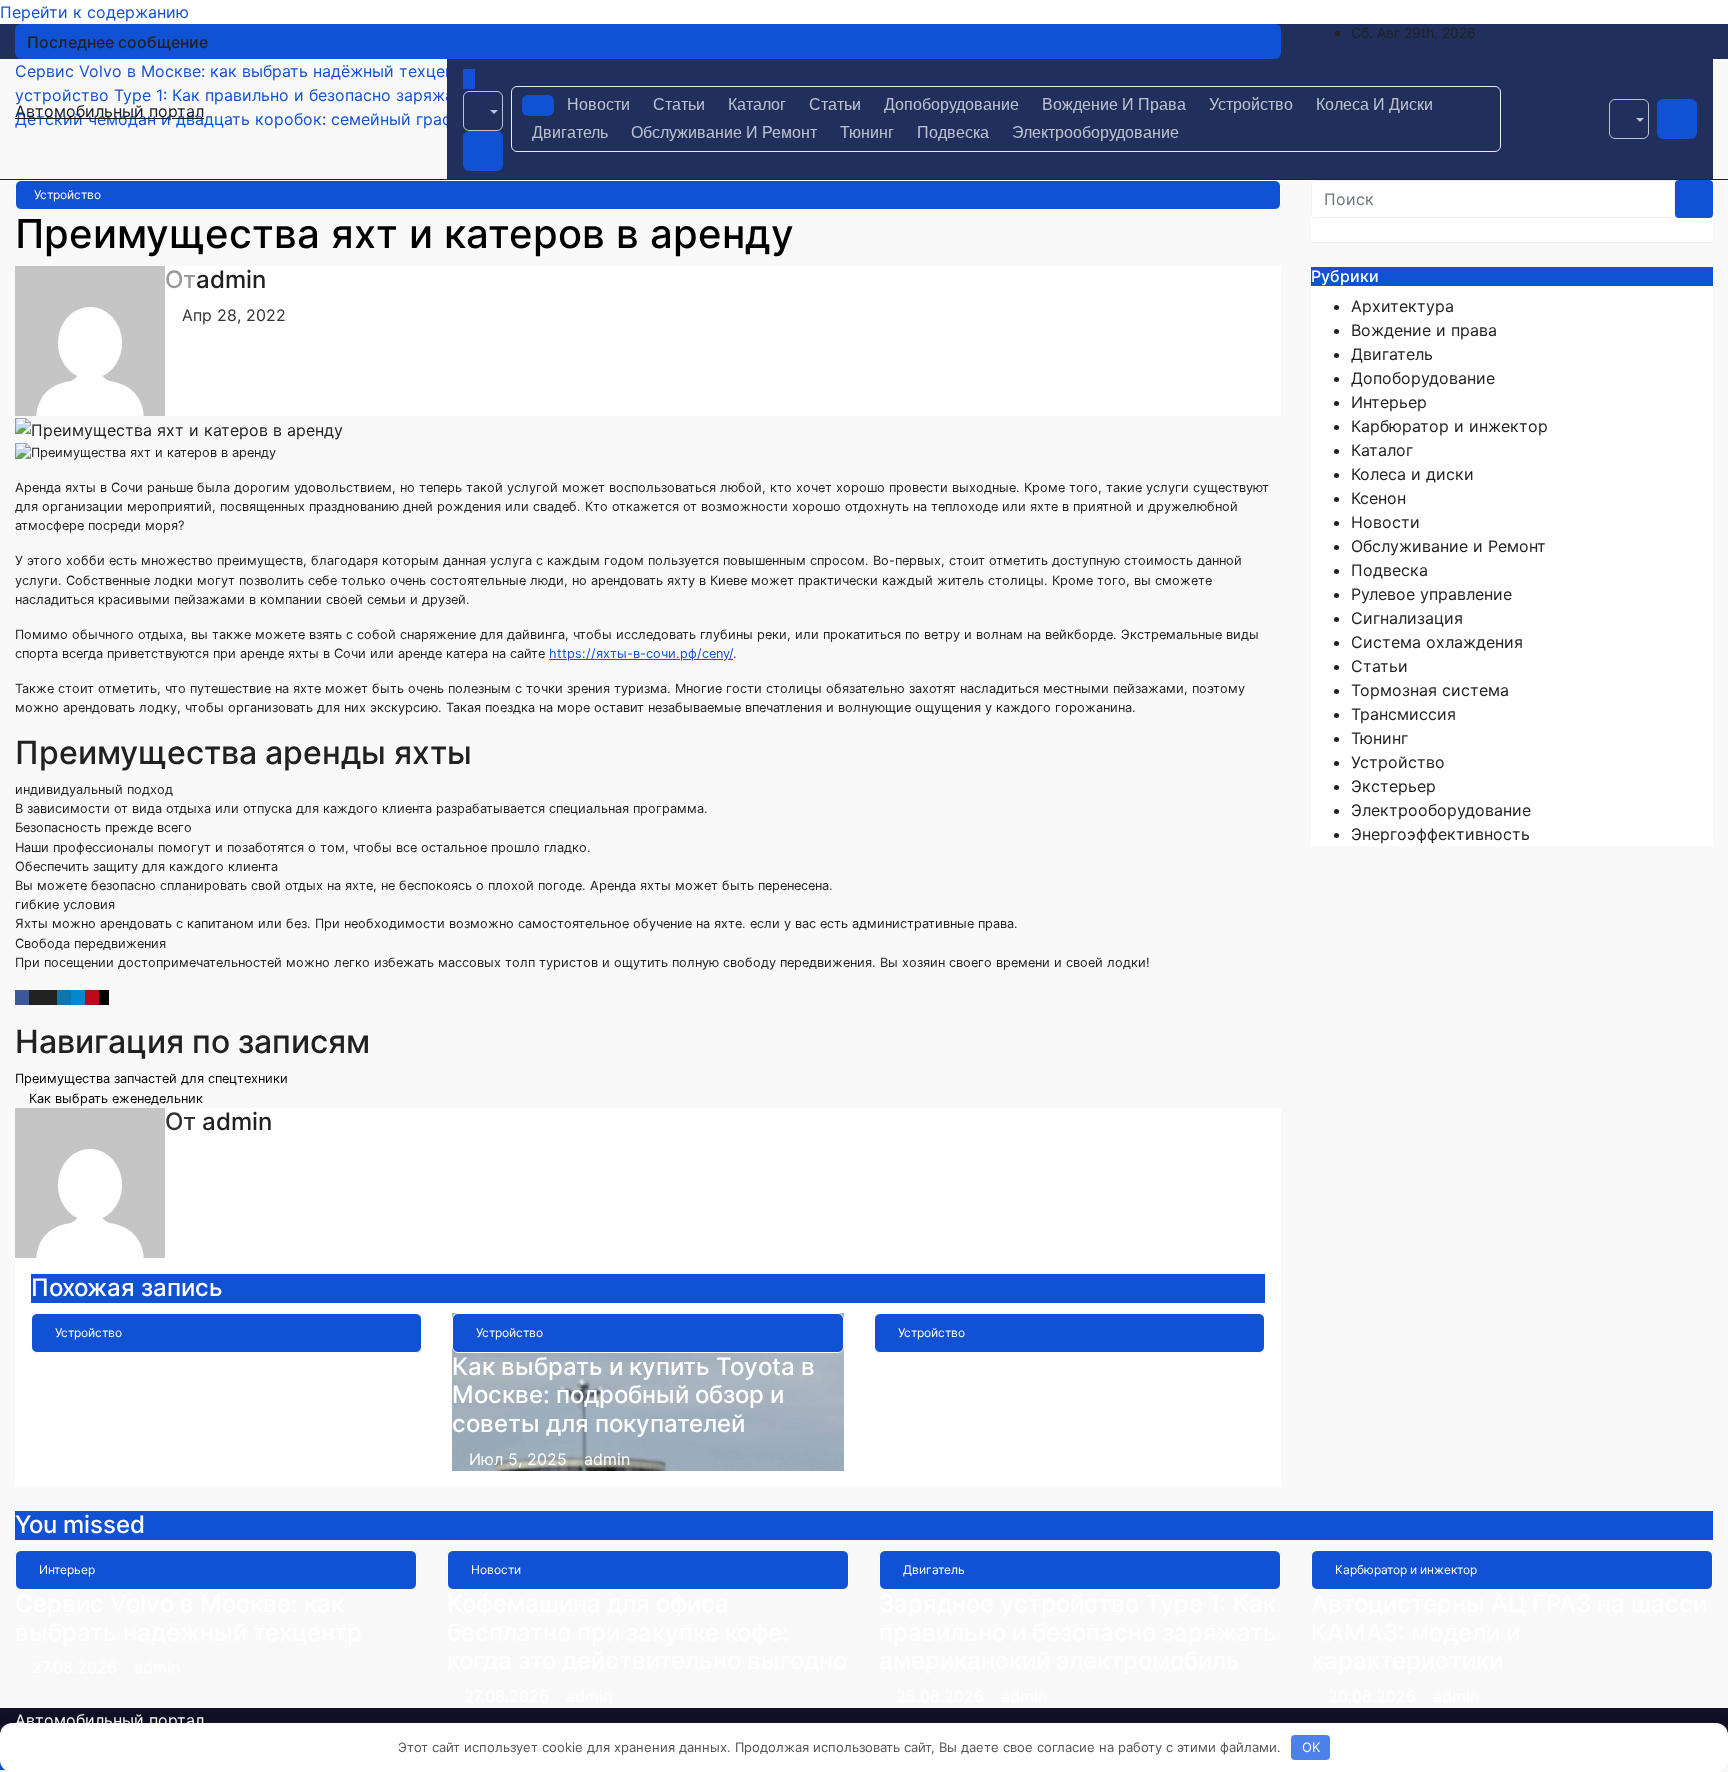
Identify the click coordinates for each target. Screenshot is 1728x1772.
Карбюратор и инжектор (1449, 426)
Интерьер (1389, 402)
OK (1311, 1747)
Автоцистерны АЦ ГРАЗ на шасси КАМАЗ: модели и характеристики (1509, 1632)
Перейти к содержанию (94, 12)
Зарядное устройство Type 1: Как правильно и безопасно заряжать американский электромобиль (1078, 1632)
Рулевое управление (1431, 594)
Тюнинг (867, 132)
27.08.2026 (77, 1667)
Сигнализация (1407, 618)
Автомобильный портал (109, 111)
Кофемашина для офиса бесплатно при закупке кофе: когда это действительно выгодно (647, 1632)
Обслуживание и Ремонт (724, 132)
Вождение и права (1114, 104)
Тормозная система (1430, 690)
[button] (483, 111)
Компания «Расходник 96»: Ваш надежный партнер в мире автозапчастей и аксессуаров (1061, 1395)
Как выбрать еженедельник (114, 1098)
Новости (598, 104)
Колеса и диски (1374, 104)
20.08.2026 (1374, 1696)
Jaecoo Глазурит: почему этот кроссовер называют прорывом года (221, 1395)
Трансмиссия (1403, 714)
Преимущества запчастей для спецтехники (153, 1078)
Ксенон (1378, 498)
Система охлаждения (1437, 642)
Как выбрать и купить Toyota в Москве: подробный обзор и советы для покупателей (633, 1395)
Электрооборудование (1095, 132)
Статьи (679, 104)
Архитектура (1402, 306)
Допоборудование (951, 104)
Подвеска (953, 132)
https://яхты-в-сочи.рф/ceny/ (641, 653)
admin (231, 279)
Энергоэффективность (1440, 834)
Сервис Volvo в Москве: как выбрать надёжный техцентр (188, 1618)
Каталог (757, 104)
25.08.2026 (942, 1696)
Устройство (1251, 104)
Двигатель (570, 132)
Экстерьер (1393, 786)
